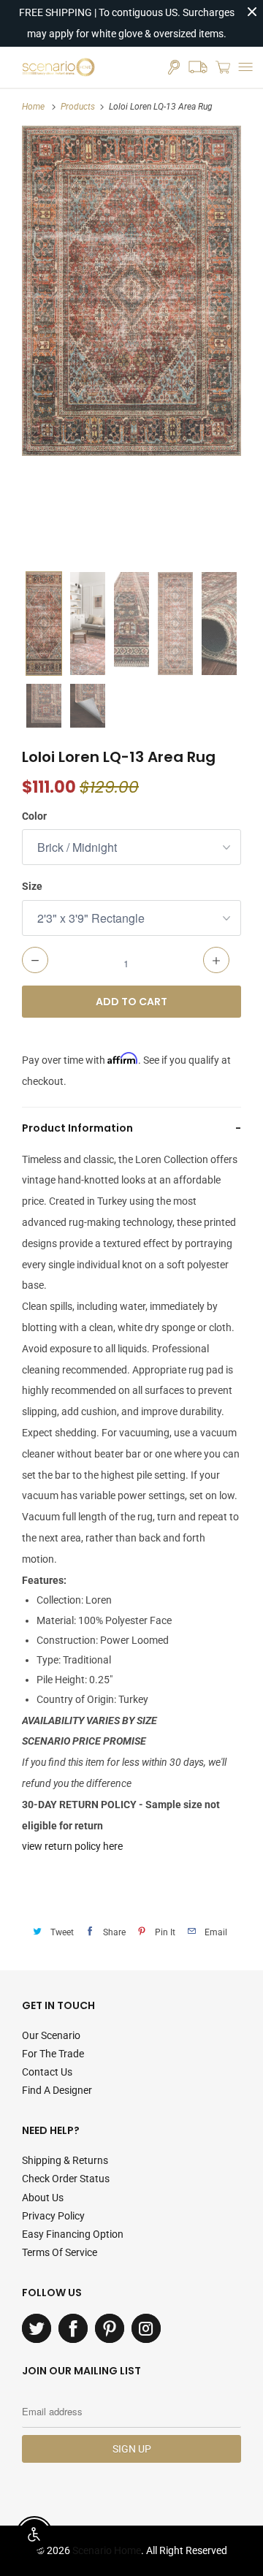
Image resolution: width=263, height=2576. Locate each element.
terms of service (60, 2252)
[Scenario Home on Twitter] (37, 2328)
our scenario (51, 2035)
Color (34, 816)
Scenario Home (107, 2550)
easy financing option (73, 2234)
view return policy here (72, 1846)
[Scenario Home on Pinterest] (110, 2328)
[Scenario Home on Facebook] (73, 2328)
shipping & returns (65, 2160)
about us (43, 2198)
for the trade (53, 2054)
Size (32, 886)
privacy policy (53, 2216)
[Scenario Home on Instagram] (146, 2328)
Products (78, 107)
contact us (47, 2072)
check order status (66, 2179)
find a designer (57, 2090)
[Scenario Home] (58, 67)
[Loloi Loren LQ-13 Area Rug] (131, 291)
